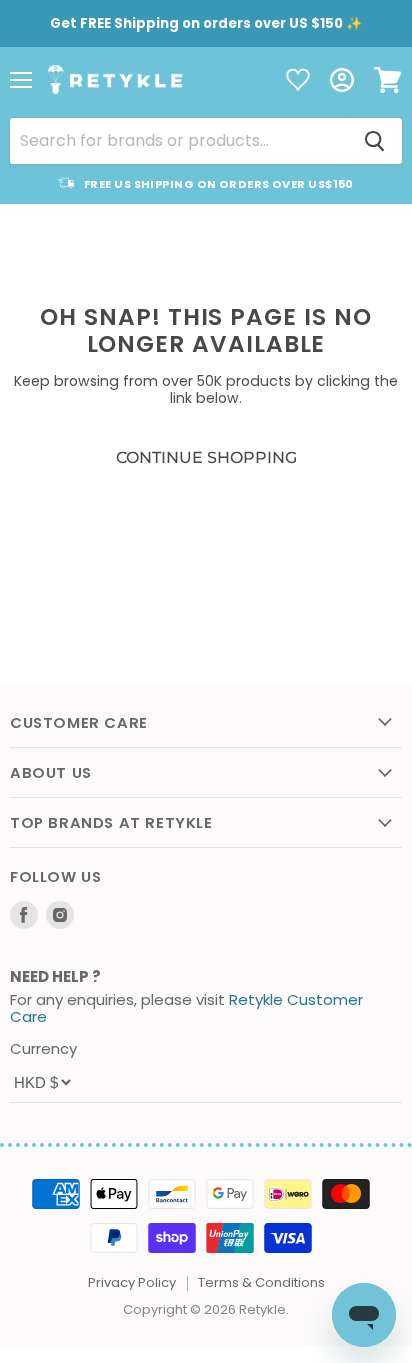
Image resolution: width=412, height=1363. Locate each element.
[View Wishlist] (298, 81)
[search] (179, 141)
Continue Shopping (206, 457)
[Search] (375, 141)
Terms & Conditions (261, 1282)
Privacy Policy (132, 1282)
